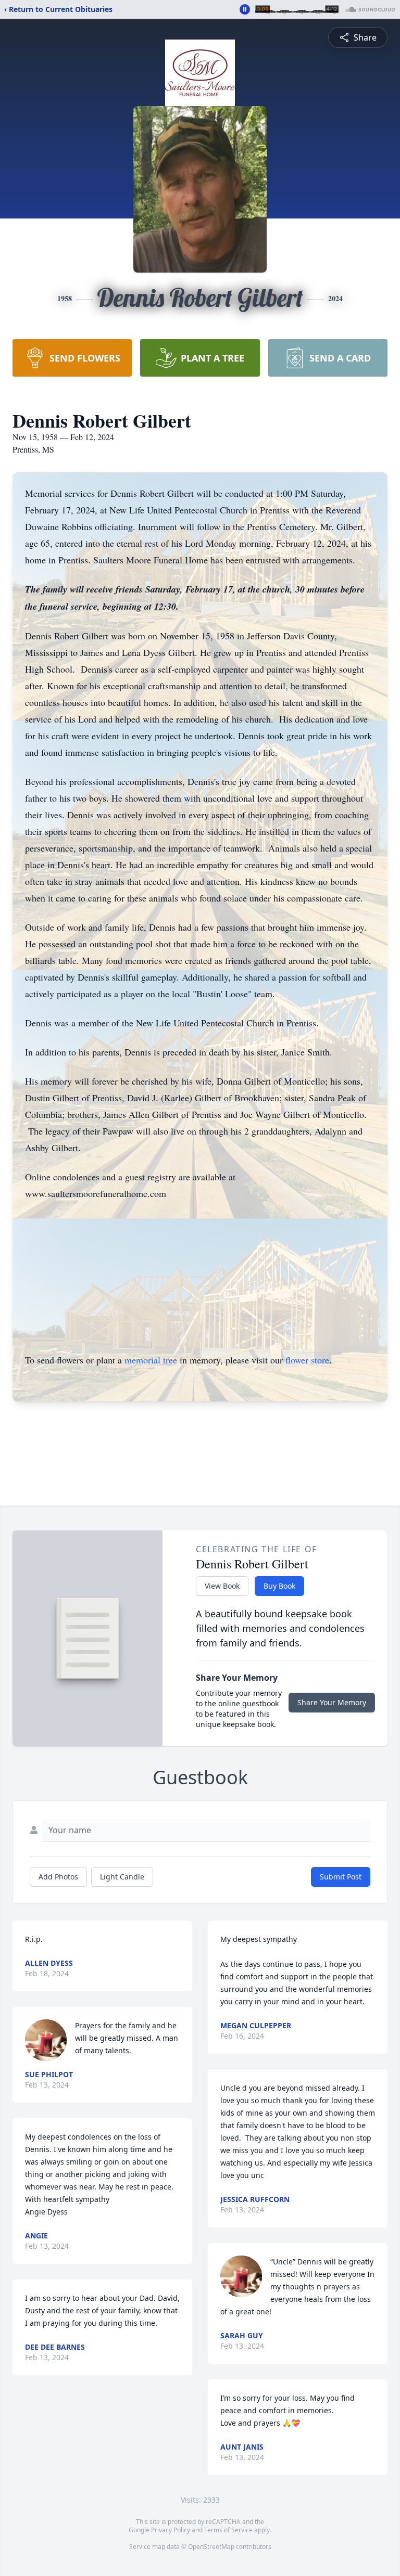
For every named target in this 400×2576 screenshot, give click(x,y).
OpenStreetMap (211, 2547)
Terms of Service (228, 2530)
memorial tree (151, 1360)
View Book (222, 1586)
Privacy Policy (171, 2530)
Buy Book (279, 1586)
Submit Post (341, 1877)
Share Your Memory (332, 1702)
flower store (307, 1360)
